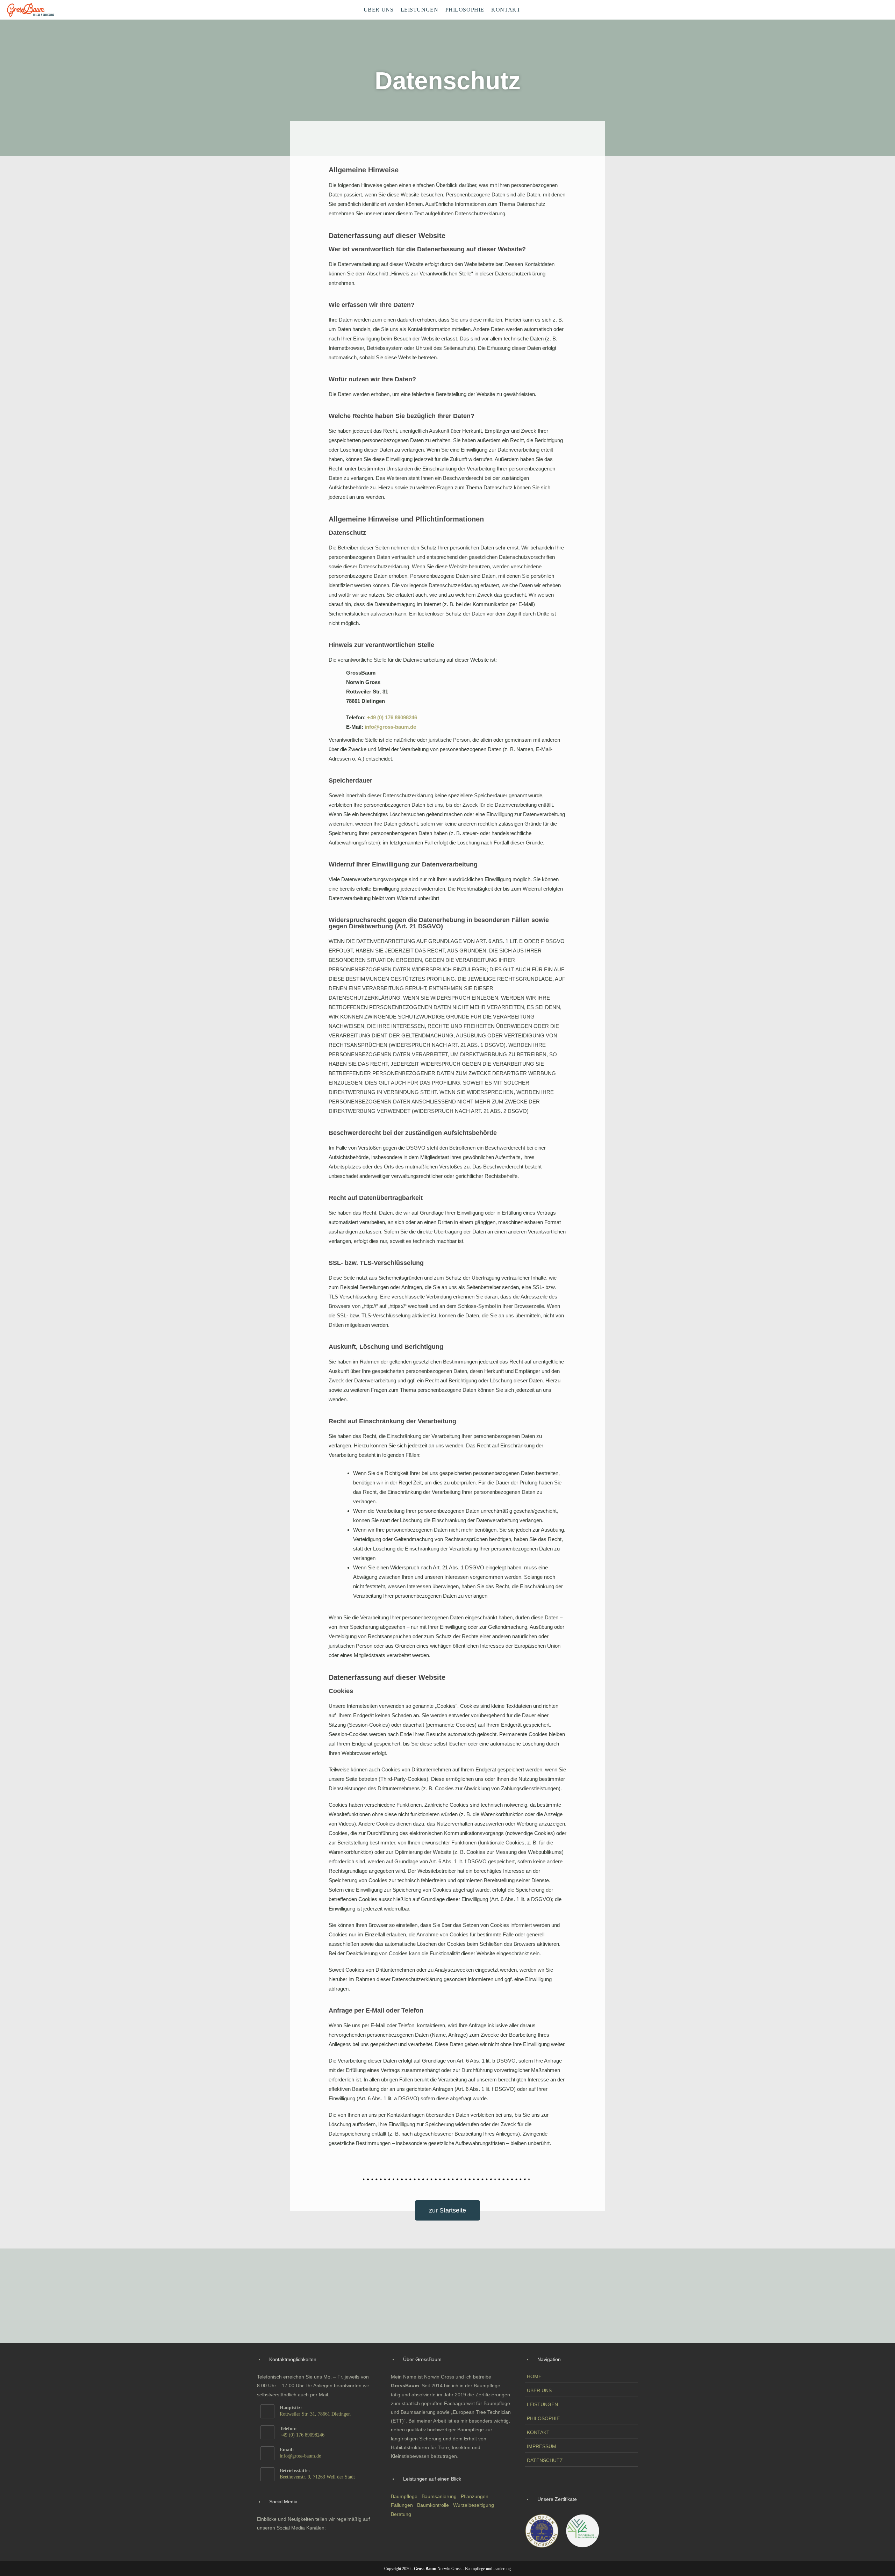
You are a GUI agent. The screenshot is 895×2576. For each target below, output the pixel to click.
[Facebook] (268, 2542)
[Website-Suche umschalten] (529, 10)
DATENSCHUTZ (545, 2460)
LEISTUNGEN (542, 2404)
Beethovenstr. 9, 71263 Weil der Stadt (317, 2477)
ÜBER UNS (539, 2390)
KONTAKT (538, 2432)
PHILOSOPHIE (543, 2418)
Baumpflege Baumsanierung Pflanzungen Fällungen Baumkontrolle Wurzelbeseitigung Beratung (444, 2505)
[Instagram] (285, 2542)
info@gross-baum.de (390, 727)
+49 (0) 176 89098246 (392, 717)
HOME (534, 2376)
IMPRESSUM (542, 2446)
